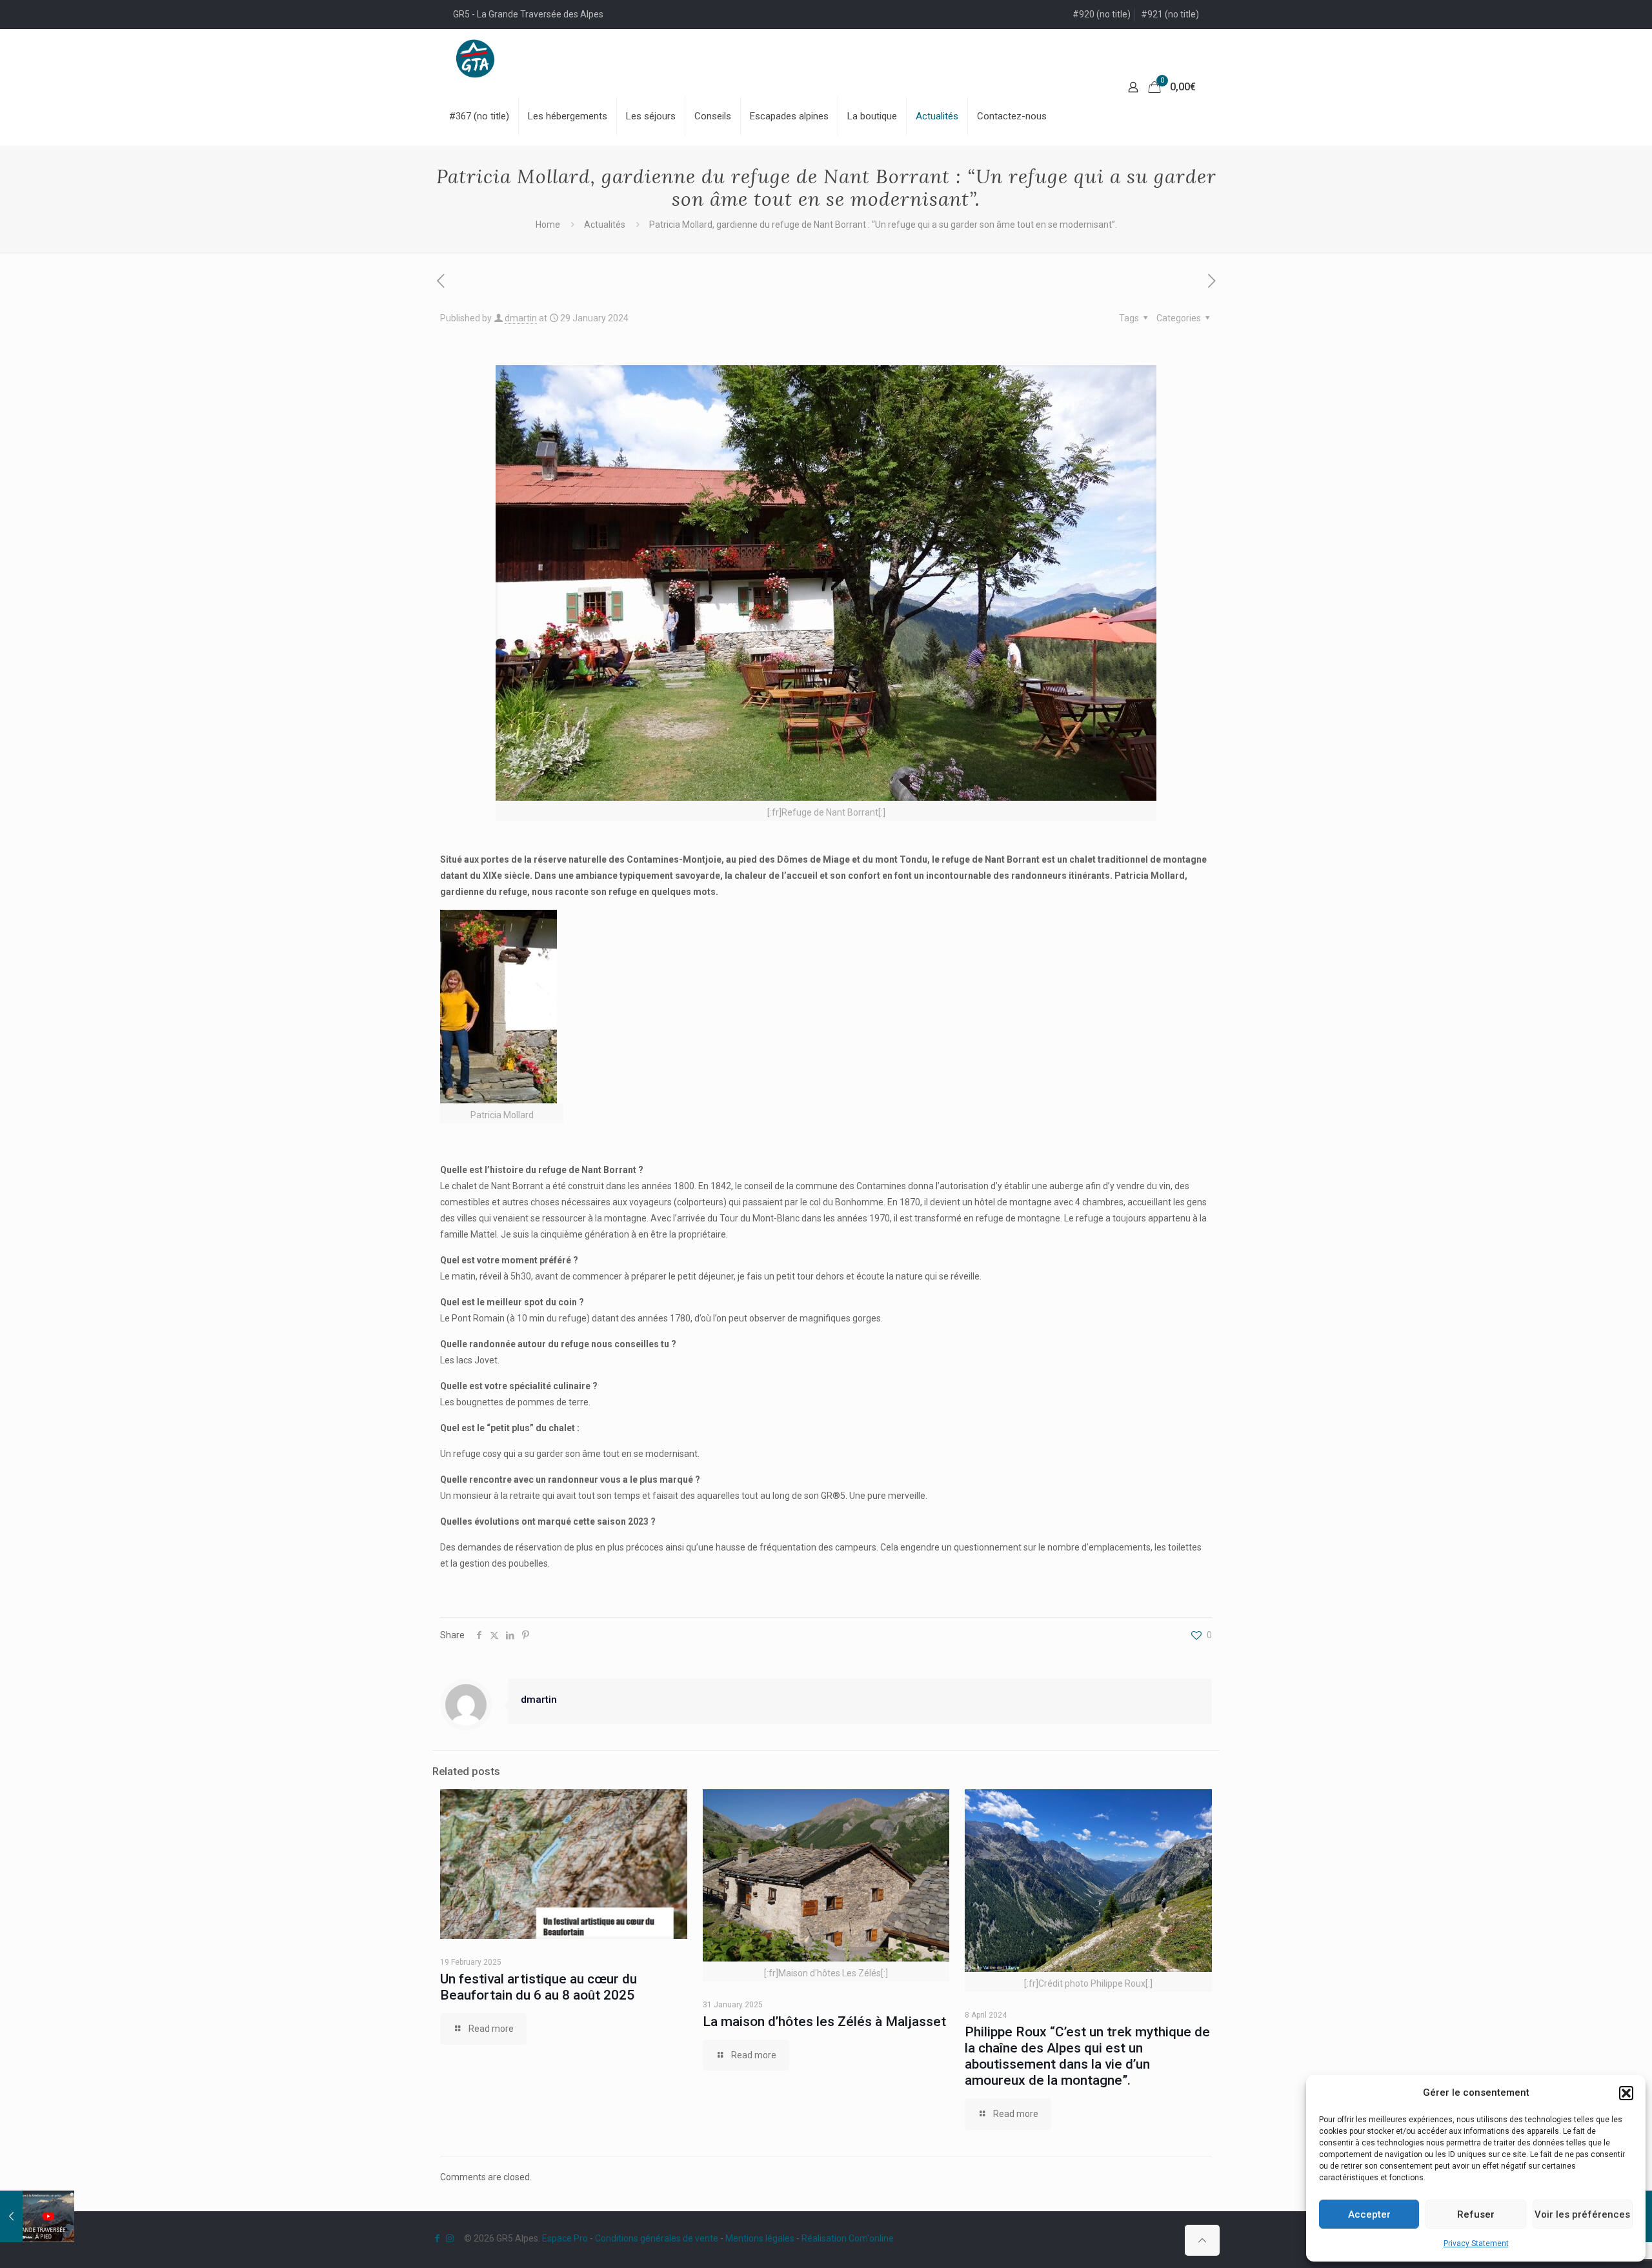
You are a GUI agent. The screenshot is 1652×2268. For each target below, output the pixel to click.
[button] (1626, 2093)
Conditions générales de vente (657, 2238)
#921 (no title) (1170, 14)
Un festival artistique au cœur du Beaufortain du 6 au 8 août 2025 (539, 1987)
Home (548, 225)
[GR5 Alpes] (475, 58)
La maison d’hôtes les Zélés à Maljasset (824, 2022)
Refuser (1476, 2214)
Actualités (605, 225)
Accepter (1369, 2214)
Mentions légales (760, 2238)
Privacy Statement (1476, 2243)
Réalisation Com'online (848, 2238)
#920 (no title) (1102, 14)
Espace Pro (565, 2238)
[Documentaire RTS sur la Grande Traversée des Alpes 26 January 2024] (37, 2216)
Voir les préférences (1582, 2214)
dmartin (521, 318)
